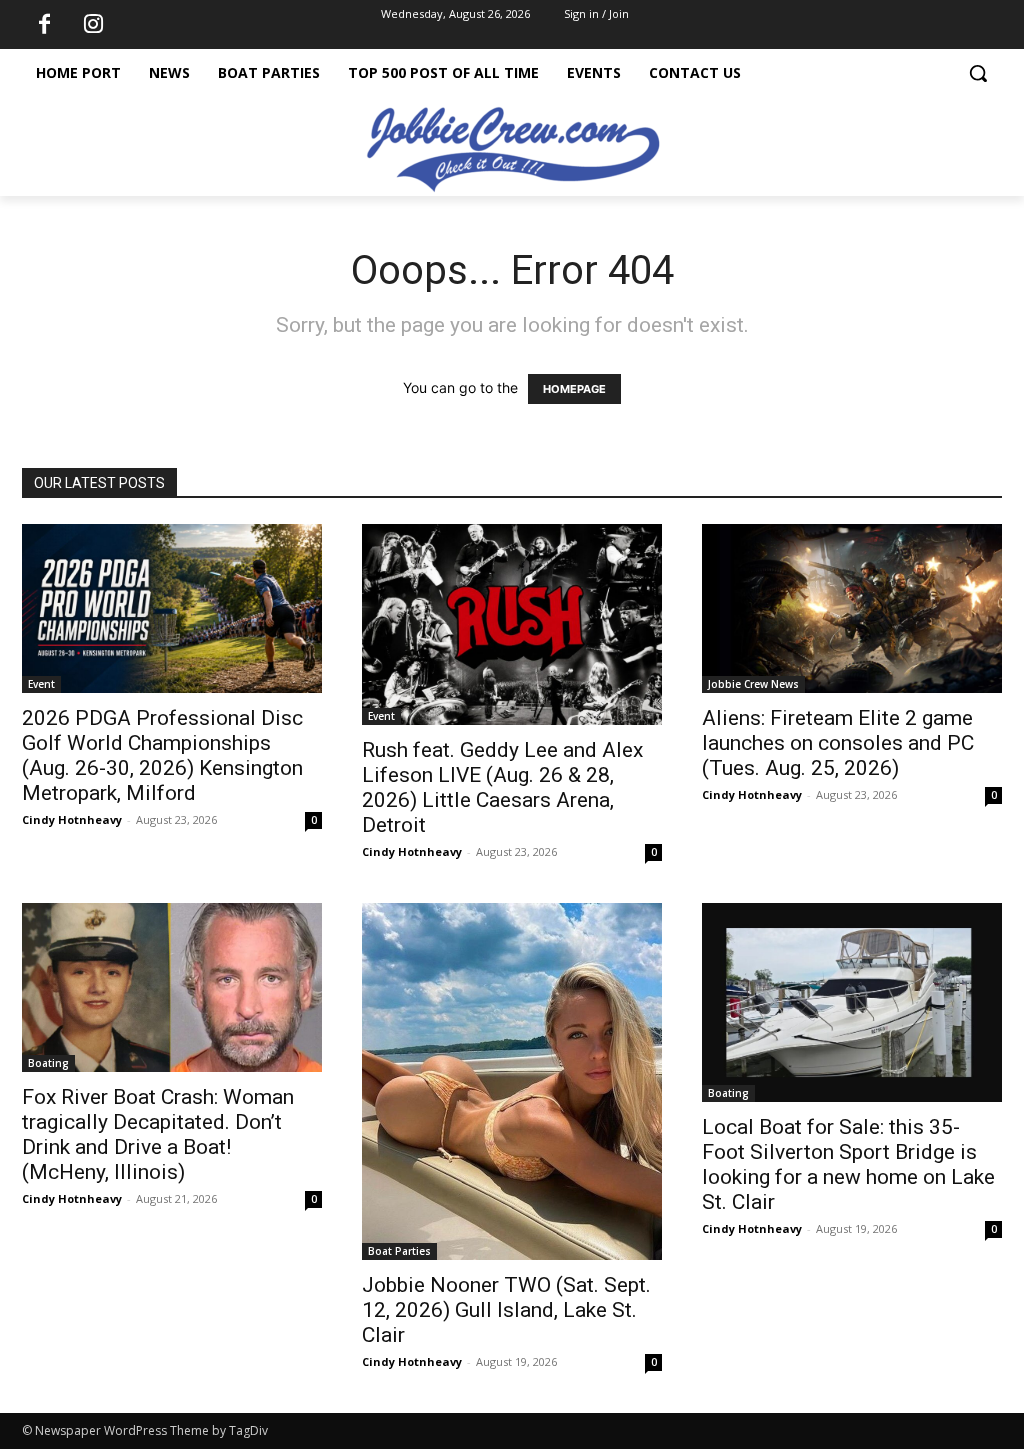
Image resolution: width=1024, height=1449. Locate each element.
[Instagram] (93, 25)
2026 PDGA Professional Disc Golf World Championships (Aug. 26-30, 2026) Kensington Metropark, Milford (162, 755)
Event (41, 684)
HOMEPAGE (574, 389)
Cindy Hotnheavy (72, 819)
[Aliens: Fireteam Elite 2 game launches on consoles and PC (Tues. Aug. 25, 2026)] (852, 608)
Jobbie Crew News (753, 684)
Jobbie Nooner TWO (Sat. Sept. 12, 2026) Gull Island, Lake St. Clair (506, 1310)
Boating (48, 1063)
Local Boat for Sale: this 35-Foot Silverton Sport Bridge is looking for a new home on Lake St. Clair (848, 1164)
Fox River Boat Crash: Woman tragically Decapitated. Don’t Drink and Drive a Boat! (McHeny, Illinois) (158, 1134)
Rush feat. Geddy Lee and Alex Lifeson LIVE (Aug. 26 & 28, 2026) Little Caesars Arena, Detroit (502, 787)
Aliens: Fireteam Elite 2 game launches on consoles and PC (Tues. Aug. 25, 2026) (838, 743)
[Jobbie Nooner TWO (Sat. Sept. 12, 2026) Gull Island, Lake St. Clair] (512, 1081)
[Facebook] (44, 25)
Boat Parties (399, 1251)
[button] (978, 73)
